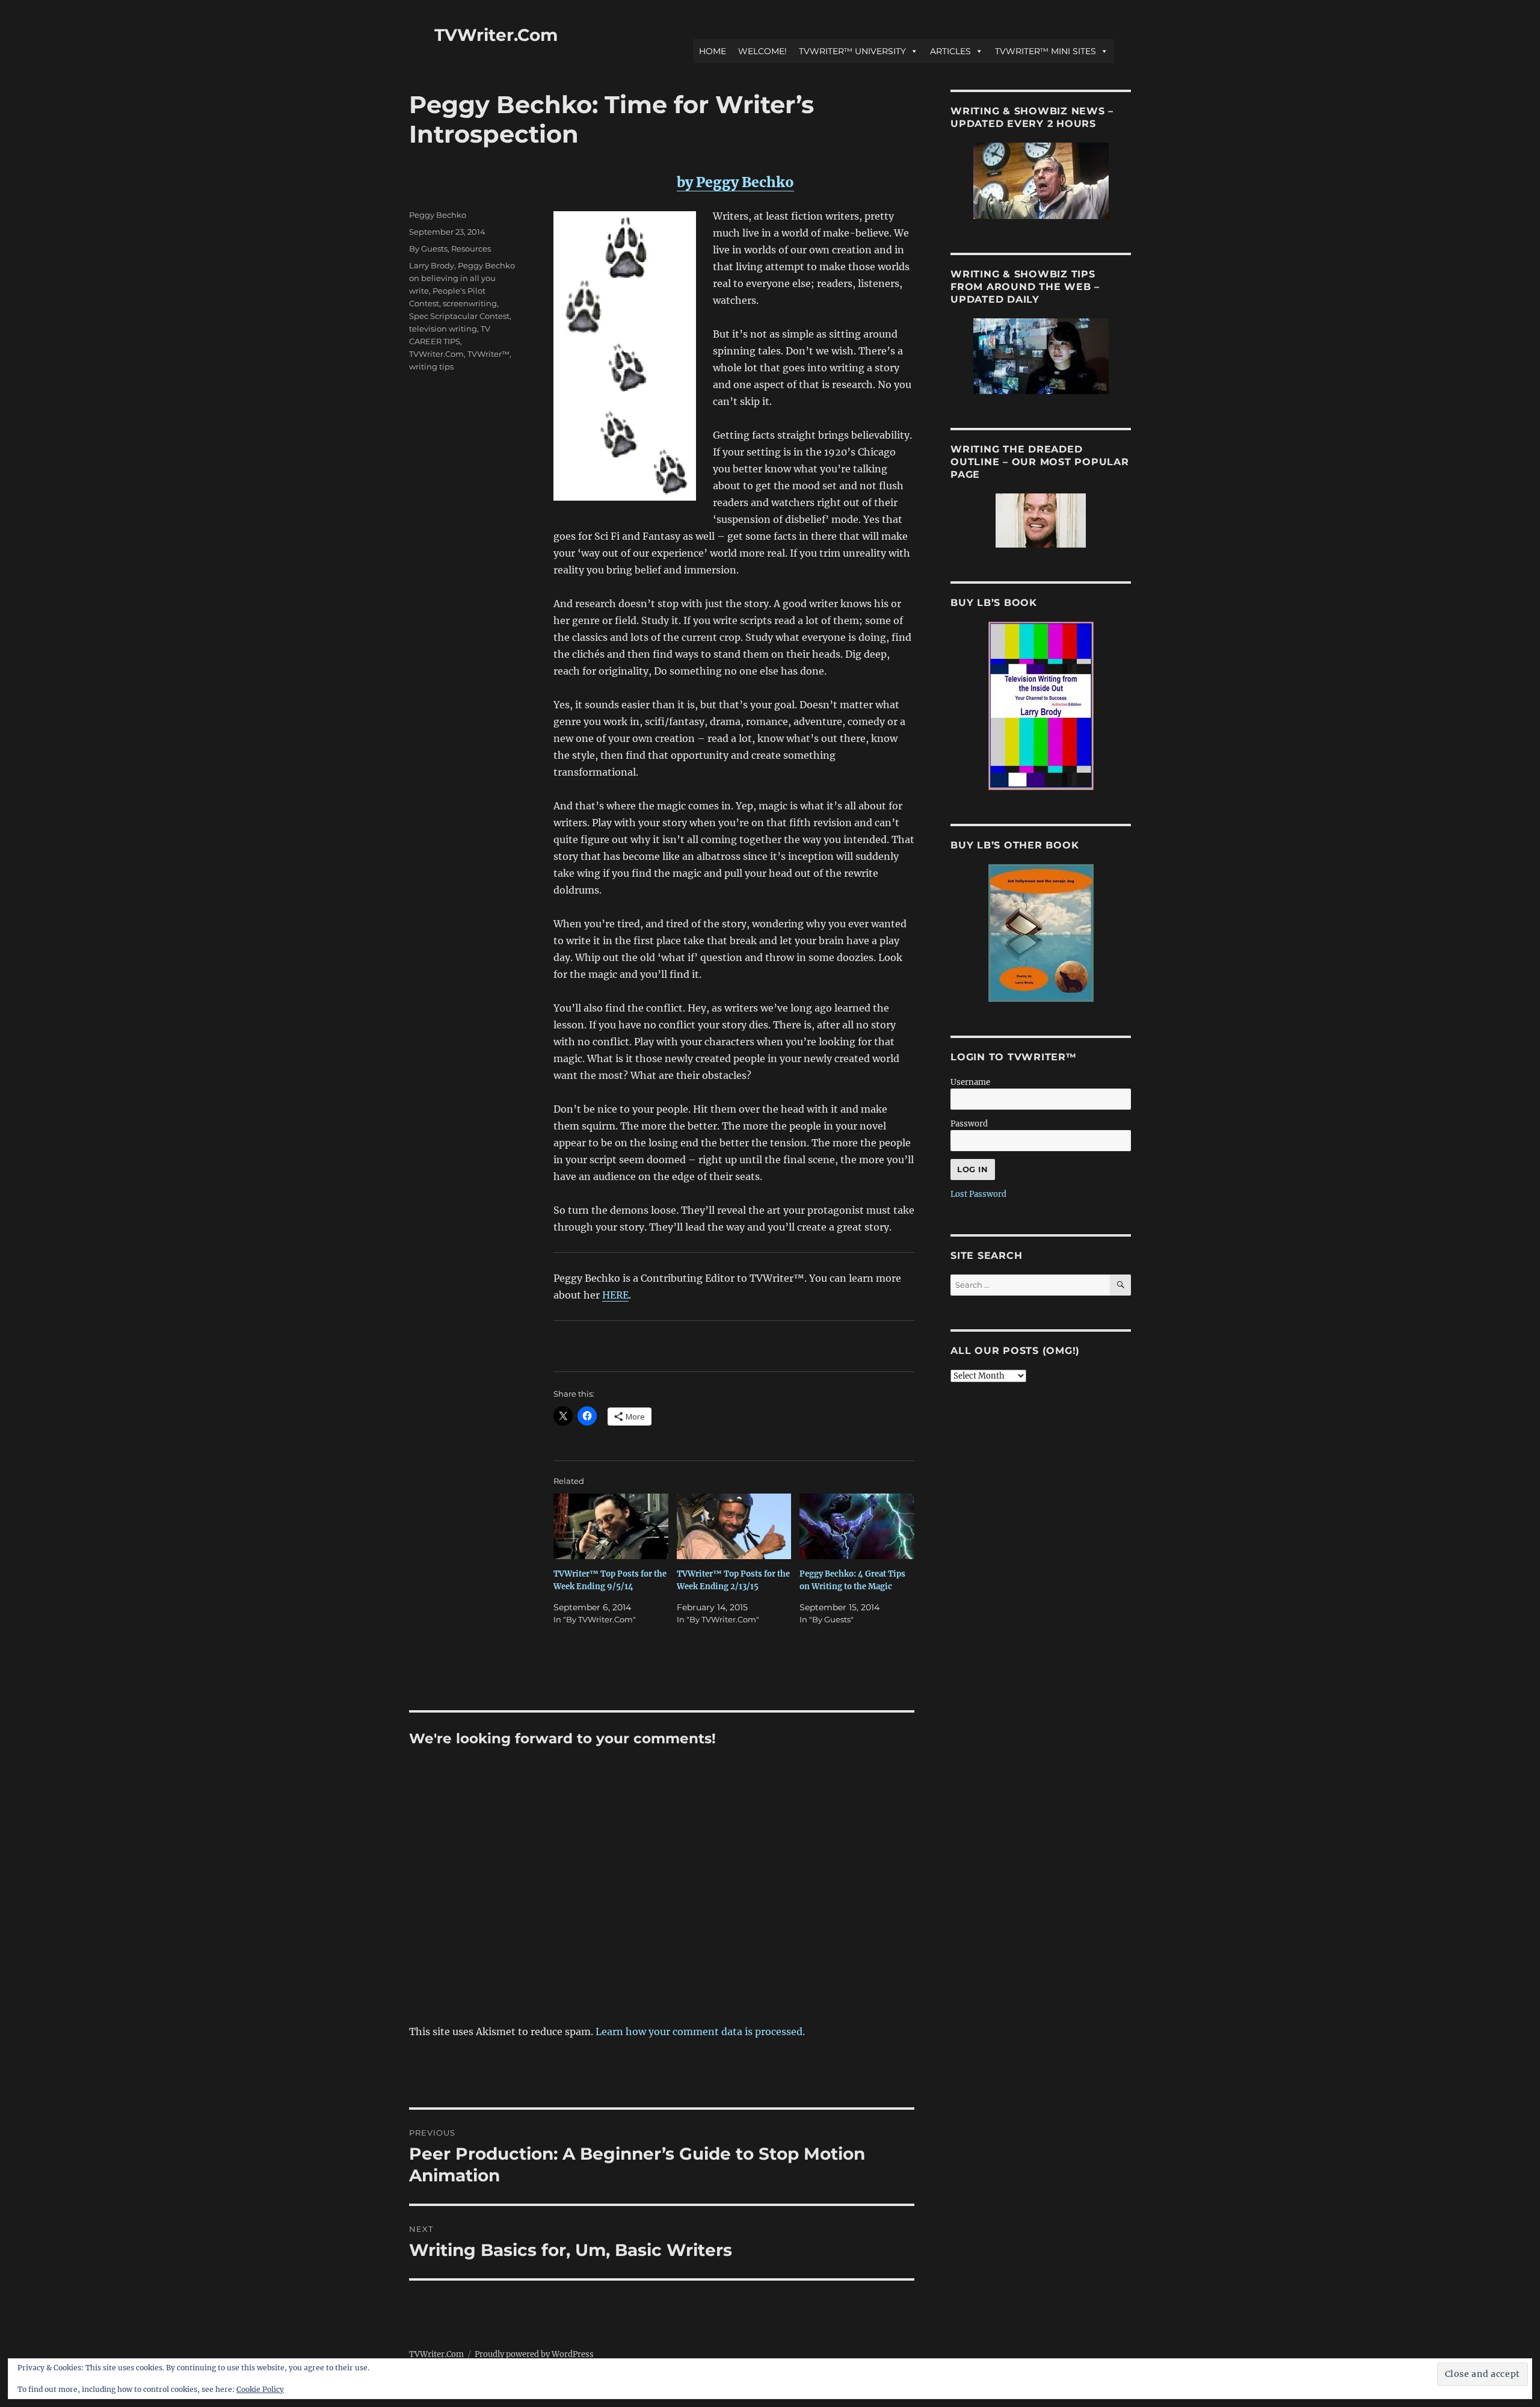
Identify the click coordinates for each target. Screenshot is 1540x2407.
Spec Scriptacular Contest (459, 316)
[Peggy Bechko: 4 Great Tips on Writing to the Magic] (857, 1526)
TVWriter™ (488, 354)
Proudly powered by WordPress (534, 2354)
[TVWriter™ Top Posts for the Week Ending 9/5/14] (611, 1526)
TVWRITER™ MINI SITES (1046, 51)
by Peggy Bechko (735, 182)
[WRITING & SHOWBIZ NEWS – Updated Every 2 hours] (1041, 181)
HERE (615, 1295)
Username (970, 1082)
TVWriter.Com (496, 35)
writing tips (431, 366)
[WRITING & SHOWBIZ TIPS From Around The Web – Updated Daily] (1041, 356)
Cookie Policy (260, 2389)
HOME (713, 51)
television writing (443, 329)
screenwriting (470, 303)
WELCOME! (762, 51)
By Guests (428, 249)
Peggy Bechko (438, 215)
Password (969, 1124)
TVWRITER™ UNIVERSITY (852, 51)
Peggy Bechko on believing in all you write (462, 278)
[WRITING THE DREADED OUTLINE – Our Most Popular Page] (1041, 521)
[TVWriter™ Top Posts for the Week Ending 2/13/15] (734, 1526)
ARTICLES (950, 51)
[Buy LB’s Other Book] (1041, 933)
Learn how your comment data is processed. (700, 2032)
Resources (471, 249)
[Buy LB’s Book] (1041, 706)
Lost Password (978, 1194)
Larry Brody (432, 265)
